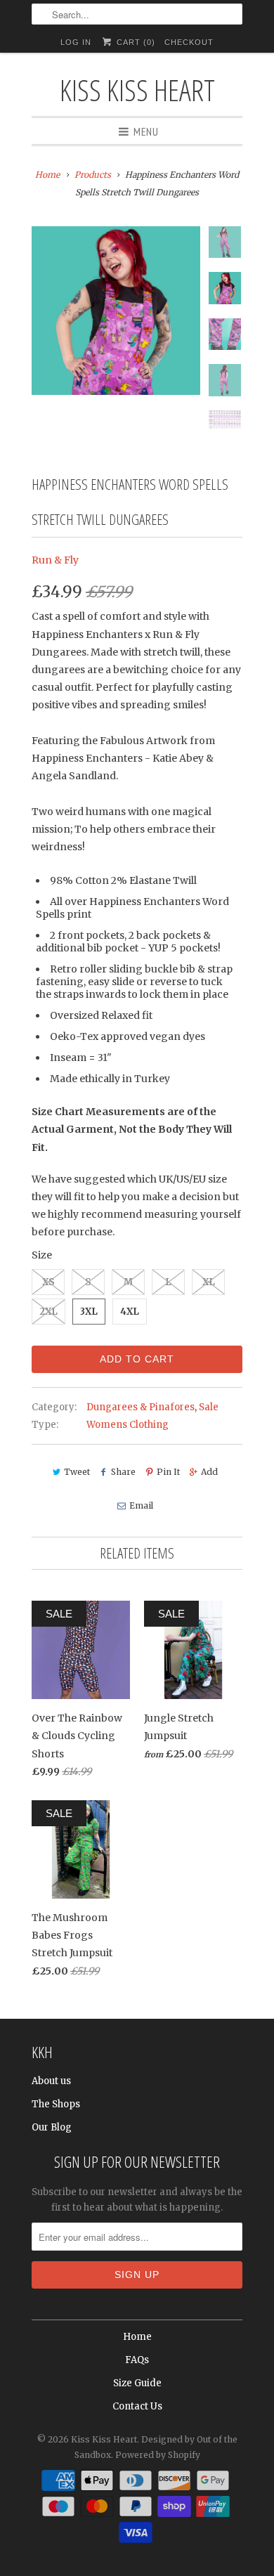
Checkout (189, 42)
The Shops (56, 2104)
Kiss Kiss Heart (137, 90)
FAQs (137, 2360)
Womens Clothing (128, 1425)
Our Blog (52, 2127)
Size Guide (137, 2383)
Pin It (168, 1472)
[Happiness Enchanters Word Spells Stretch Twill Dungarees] (116, 311)
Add (209, 1472)
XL (209, 1282)
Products (93, 175)
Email (141, 1505)
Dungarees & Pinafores (141, 1407)
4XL (130, 1312)
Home (137, 2337)
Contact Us (137, 2406)
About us (51, 2081)
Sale (209, 1407)
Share (123, 1472)
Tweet (77, 1472)
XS (48, 1282)
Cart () (134, 42)
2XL (48, 1312)
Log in (76, 42)
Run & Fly (55, 560)
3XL (89, 1312)
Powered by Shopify (158, 2455)
